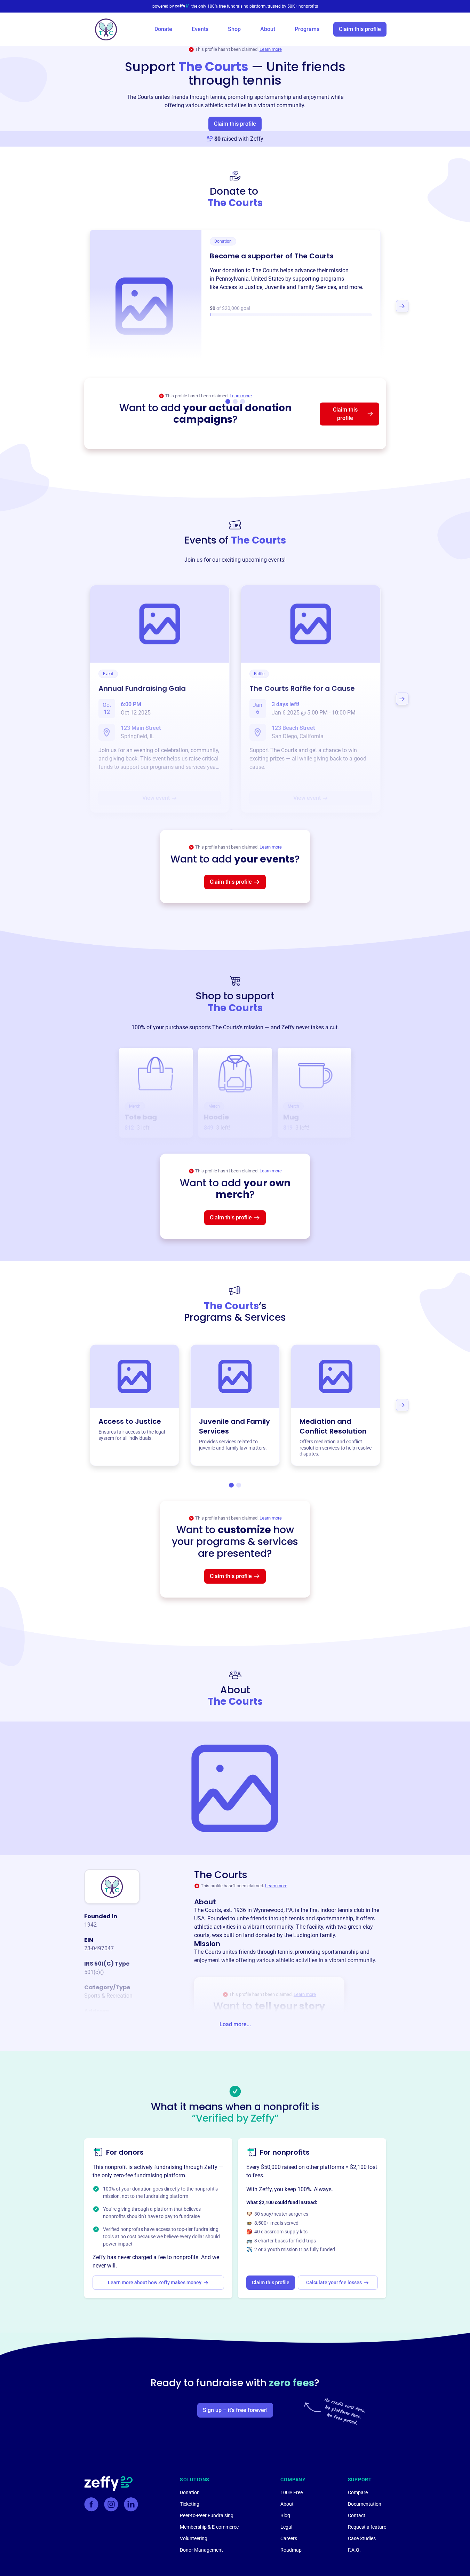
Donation (190, 2492)
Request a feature (367, 2527)
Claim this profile (360, 29)
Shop (234, 29)
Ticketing (190, 2504)
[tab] (231, 1485)
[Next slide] (402, 306)
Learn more (271, 49)
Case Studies (362, 2538)
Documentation (365, 2504)
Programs (307, 29)
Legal (286, 2527)
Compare (358, 2492)
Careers (289, 2538)
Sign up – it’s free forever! (235, 2410)
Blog (285, 2515)
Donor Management (201, 2550)
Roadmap (291, 2550)
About (268, 29)
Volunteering (194, 2538)
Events (200, 29)
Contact (357, 2515)
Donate (163, 29)
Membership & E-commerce (209, 2527)
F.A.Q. (354, 2550)
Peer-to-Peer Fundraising (207, 2515)
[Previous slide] (68, 306)
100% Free (292, 2492)
